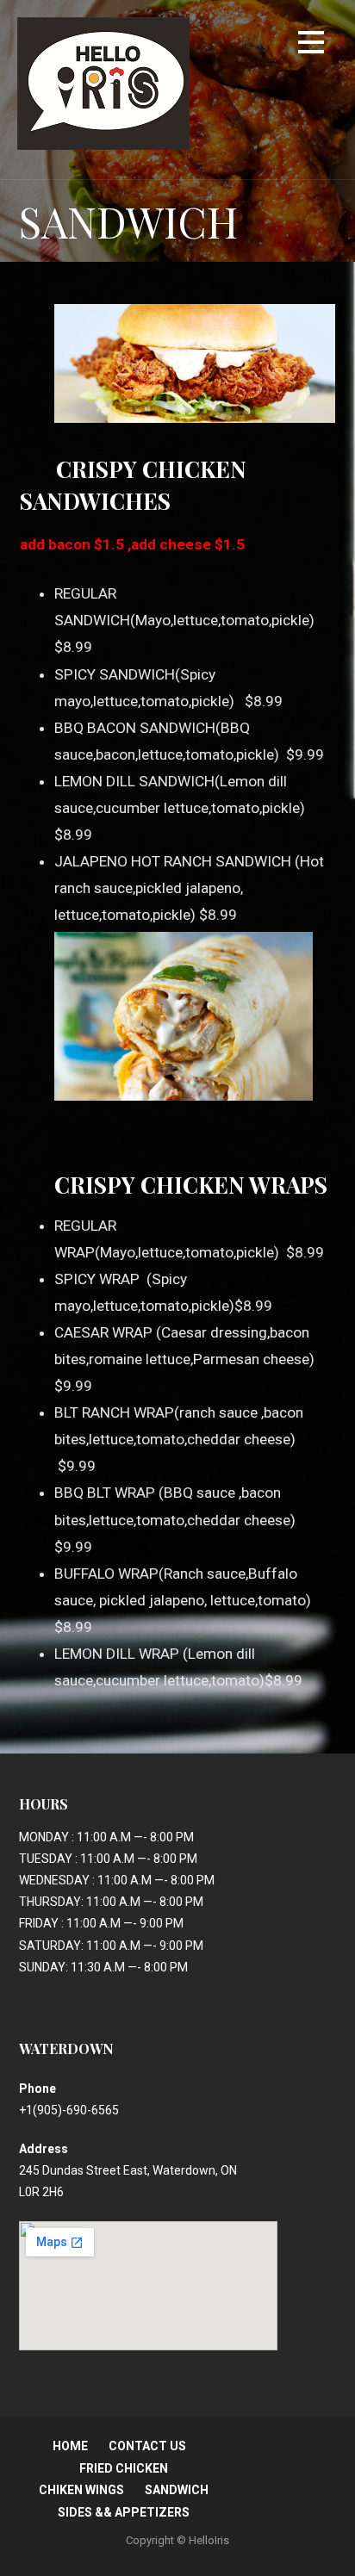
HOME (70, 2446)
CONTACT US (147, 2446)
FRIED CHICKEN (124, 2468)
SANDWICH (177, 2490)
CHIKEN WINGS (81, 2490)
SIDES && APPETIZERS (124, 2512)
